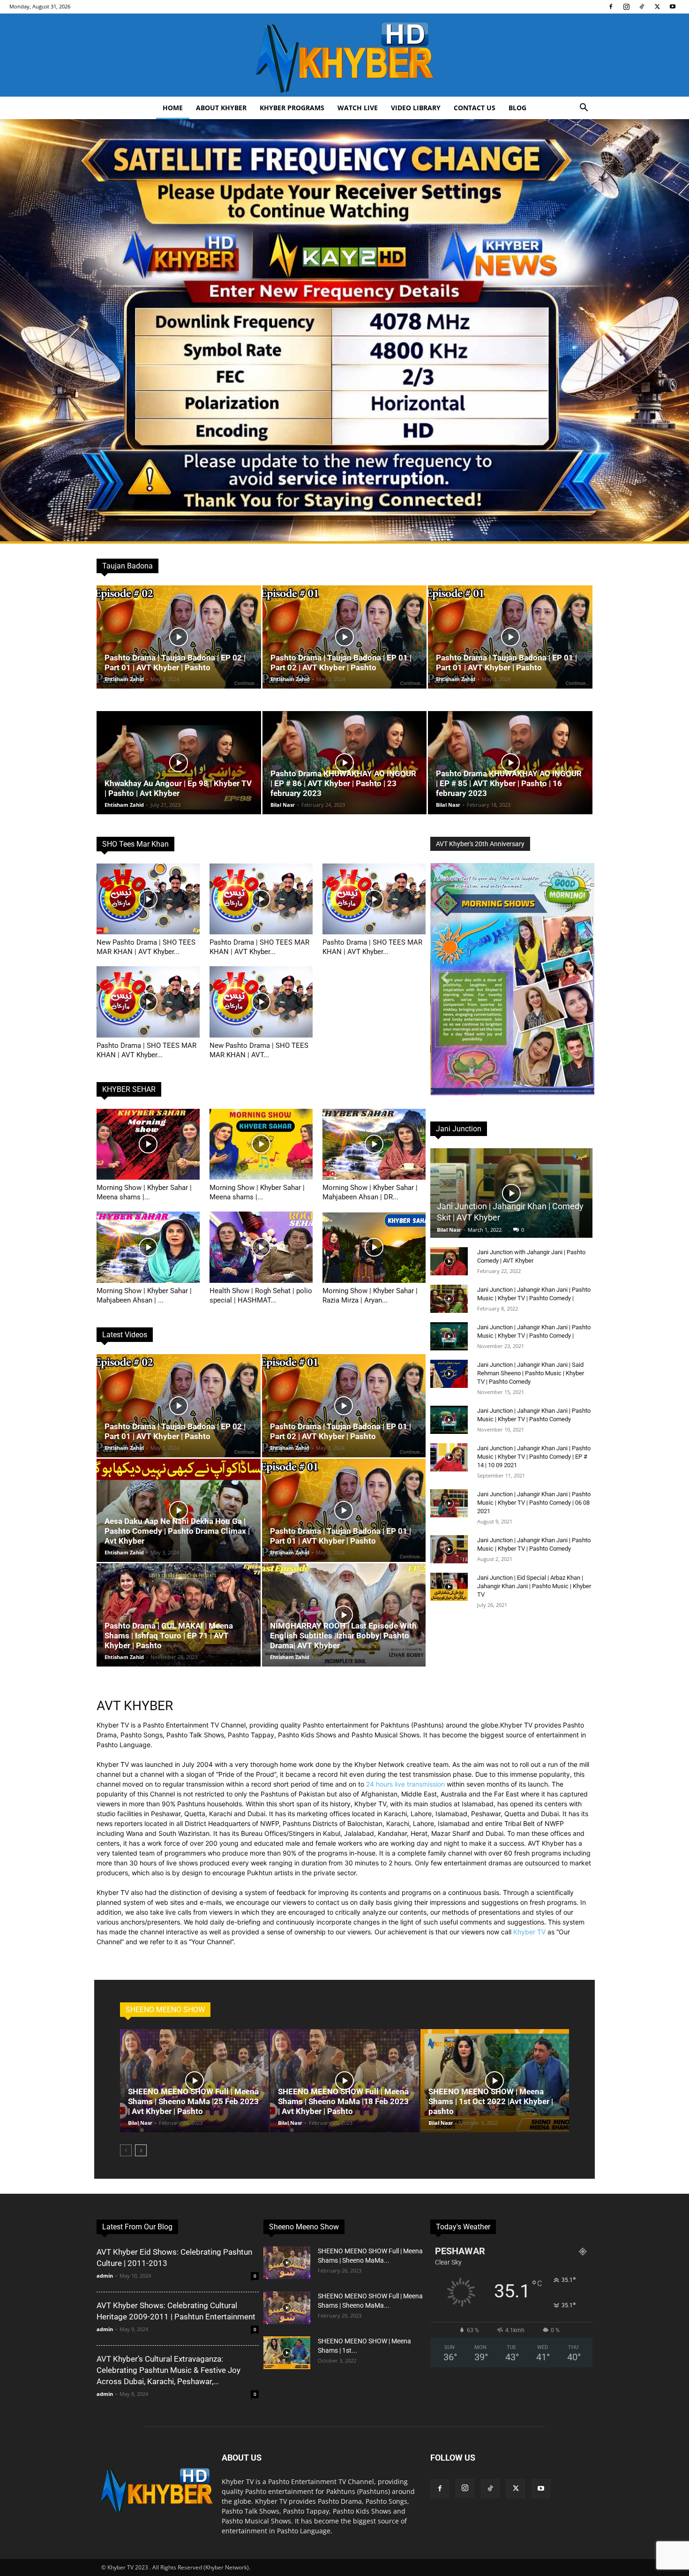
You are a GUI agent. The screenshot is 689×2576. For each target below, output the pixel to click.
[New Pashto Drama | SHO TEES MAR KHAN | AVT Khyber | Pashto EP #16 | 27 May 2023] (148, 899)
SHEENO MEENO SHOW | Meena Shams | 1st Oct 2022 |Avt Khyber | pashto (491, 2101)
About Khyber (221, 108)
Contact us (475, 108)
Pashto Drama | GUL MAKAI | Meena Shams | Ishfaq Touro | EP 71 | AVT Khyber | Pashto (169, 1636)
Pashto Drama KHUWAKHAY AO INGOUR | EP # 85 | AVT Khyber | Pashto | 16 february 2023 (509, 783)
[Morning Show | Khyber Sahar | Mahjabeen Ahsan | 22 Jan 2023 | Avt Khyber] (148, 1247)
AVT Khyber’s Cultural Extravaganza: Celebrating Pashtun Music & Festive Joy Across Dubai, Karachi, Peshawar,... (169, 2370)
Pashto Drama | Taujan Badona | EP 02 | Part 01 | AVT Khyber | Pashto (175, 663)
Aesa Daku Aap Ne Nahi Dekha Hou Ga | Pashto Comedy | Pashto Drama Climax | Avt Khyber (177, 1531)
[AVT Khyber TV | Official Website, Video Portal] (344, 55)
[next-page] (141, 2150)
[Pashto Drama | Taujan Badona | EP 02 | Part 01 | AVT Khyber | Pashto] (179, 637)
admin (105, 2276)
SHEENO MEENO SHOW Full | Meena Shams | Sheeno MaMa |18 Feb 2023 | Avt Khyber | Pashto (343, 2101)
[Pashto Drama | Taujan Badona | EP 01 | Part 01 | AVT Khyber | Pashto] (510, 637)
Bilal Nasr (283, 805)
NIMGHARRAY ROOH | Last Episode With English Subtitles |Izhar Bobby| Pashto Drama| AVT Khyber (343, 1636)
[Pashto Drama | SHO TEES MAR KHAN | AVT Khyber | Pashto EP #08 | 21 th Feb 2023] (374, 899)
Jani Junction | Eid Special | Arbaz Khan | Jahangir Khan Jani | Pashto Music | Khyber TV (534, 1586)
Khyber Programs (292, 108)
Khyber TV (529, 1932)
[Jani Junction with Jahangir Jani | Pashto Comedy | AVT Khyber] (449, 1261)
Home (173, 108)
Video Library (416, 108)
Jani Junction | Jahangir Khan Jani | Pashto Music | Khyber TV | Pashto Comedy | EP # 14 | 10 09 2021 (534, 1457)
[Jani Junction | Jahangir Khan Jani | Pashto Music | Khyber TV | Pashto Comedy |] (449, 1299)
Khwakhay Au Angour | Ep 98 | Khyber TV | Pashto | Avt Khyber (178, 788)
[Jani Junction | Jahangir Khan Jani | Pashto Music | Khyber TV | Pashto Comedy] (449, 1420)
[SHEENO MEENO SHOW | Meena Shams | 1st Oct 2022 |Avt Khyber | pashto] (495, 2081)
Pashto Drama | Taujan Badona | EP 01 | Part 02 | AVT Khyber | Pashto (341, 663)
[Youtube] (673, 7)
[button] (584, 109)
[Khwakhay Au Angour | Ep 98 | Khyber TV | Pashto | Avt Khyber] (179, 763)
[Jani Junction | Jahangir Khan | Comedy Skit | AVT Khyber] (511, 1193)
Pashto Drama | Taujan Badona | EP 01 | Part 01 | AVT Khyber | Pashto (506, 663)
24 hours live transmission (405, 1784)
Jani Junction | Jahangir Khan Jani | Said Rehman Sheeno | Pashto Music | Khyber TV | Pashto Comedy (531, 1373)
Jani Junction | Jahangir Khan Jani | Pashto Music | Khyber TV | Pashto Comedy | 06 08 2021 (534, 1503)
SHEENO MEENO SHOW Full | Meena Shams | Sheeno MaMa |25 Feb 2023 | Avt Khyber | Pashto (193, 2101)
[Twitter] (657, 7)
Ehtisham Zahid (124, 679)
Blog (517, 108)
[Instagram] (626, 7)
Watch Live (358, 108)
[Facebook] (611, 7)
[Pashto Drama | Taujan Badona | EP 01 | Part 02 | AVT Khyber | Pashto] (345, 637)
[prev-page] (126, 2150)
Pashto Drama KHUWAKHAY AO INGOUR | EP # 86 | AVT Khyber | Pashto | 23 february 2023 (343, 783)
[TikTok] (642, 7)
